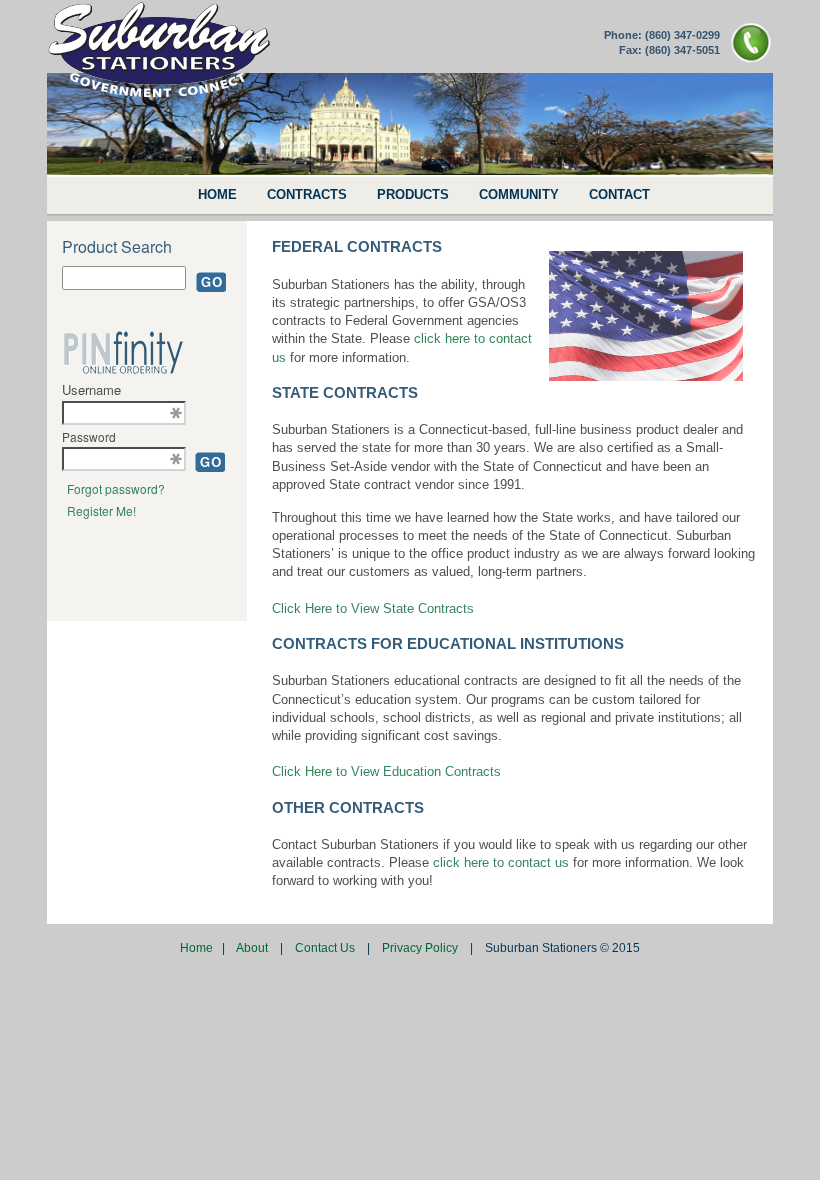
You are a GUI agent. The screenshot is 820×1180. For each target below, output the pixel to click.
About (253, 948)
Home (198, 948)
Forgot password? (116, 488)
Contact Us (326, 948)
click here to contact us (501, 862)
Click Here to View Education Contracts (386, 771)
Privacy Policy (421, 948)
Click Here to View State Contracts (373, 608)
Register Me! (101, 510)
